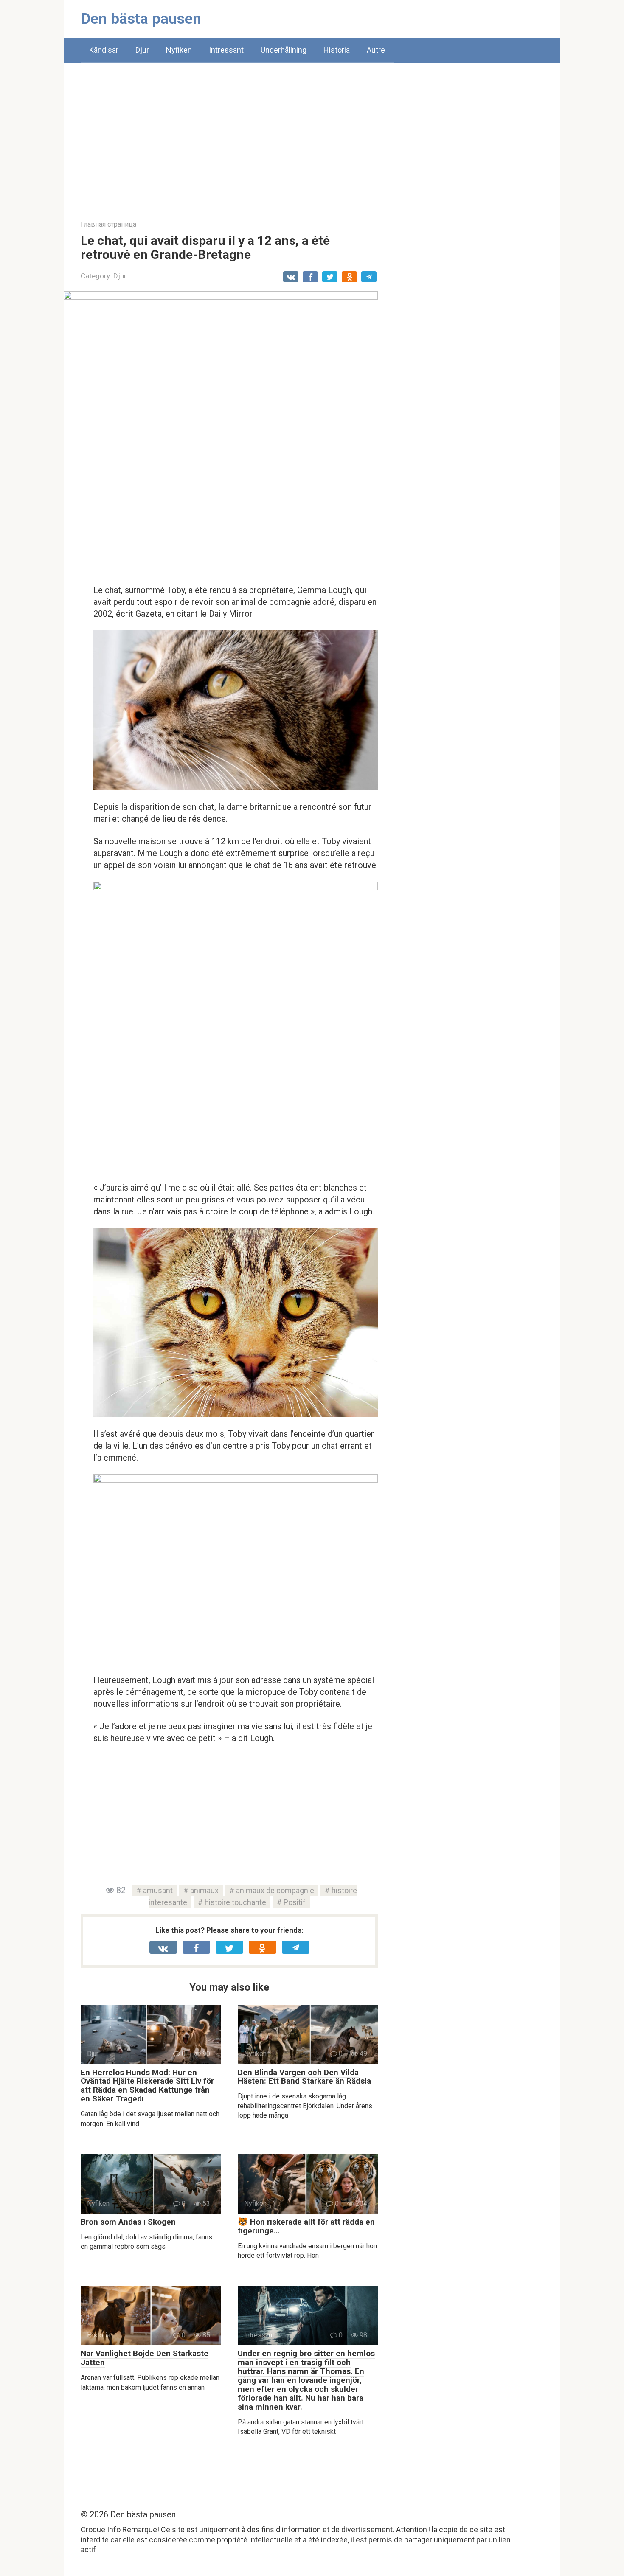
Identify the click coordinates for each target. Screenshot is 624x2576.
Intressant (226, 50)
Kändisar (104, 50)
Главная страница (108, 224)
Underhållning (284, 50)
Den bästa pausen (141, 19)
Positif (295, 1902)
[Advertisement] (312, 135)
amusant (158, 1890)
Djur (142, 50)
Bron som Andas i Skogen (128, 2222)
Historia (337, 50)
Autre (376, 50)
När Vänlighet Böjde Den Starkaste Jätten (145, 2358)
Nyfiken (179, 50)
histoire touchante (235, 1902)
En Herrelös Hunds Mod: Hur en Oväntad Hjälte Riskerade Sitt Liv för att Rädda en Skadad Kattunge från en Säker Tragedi (147, 2086)
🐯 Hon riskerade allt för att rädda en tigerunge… (306, 2226)
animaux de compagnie (275, 1890)
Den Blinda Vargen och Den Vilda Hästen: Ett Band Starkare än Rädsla (304, 2077)
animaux (204, 1890)
